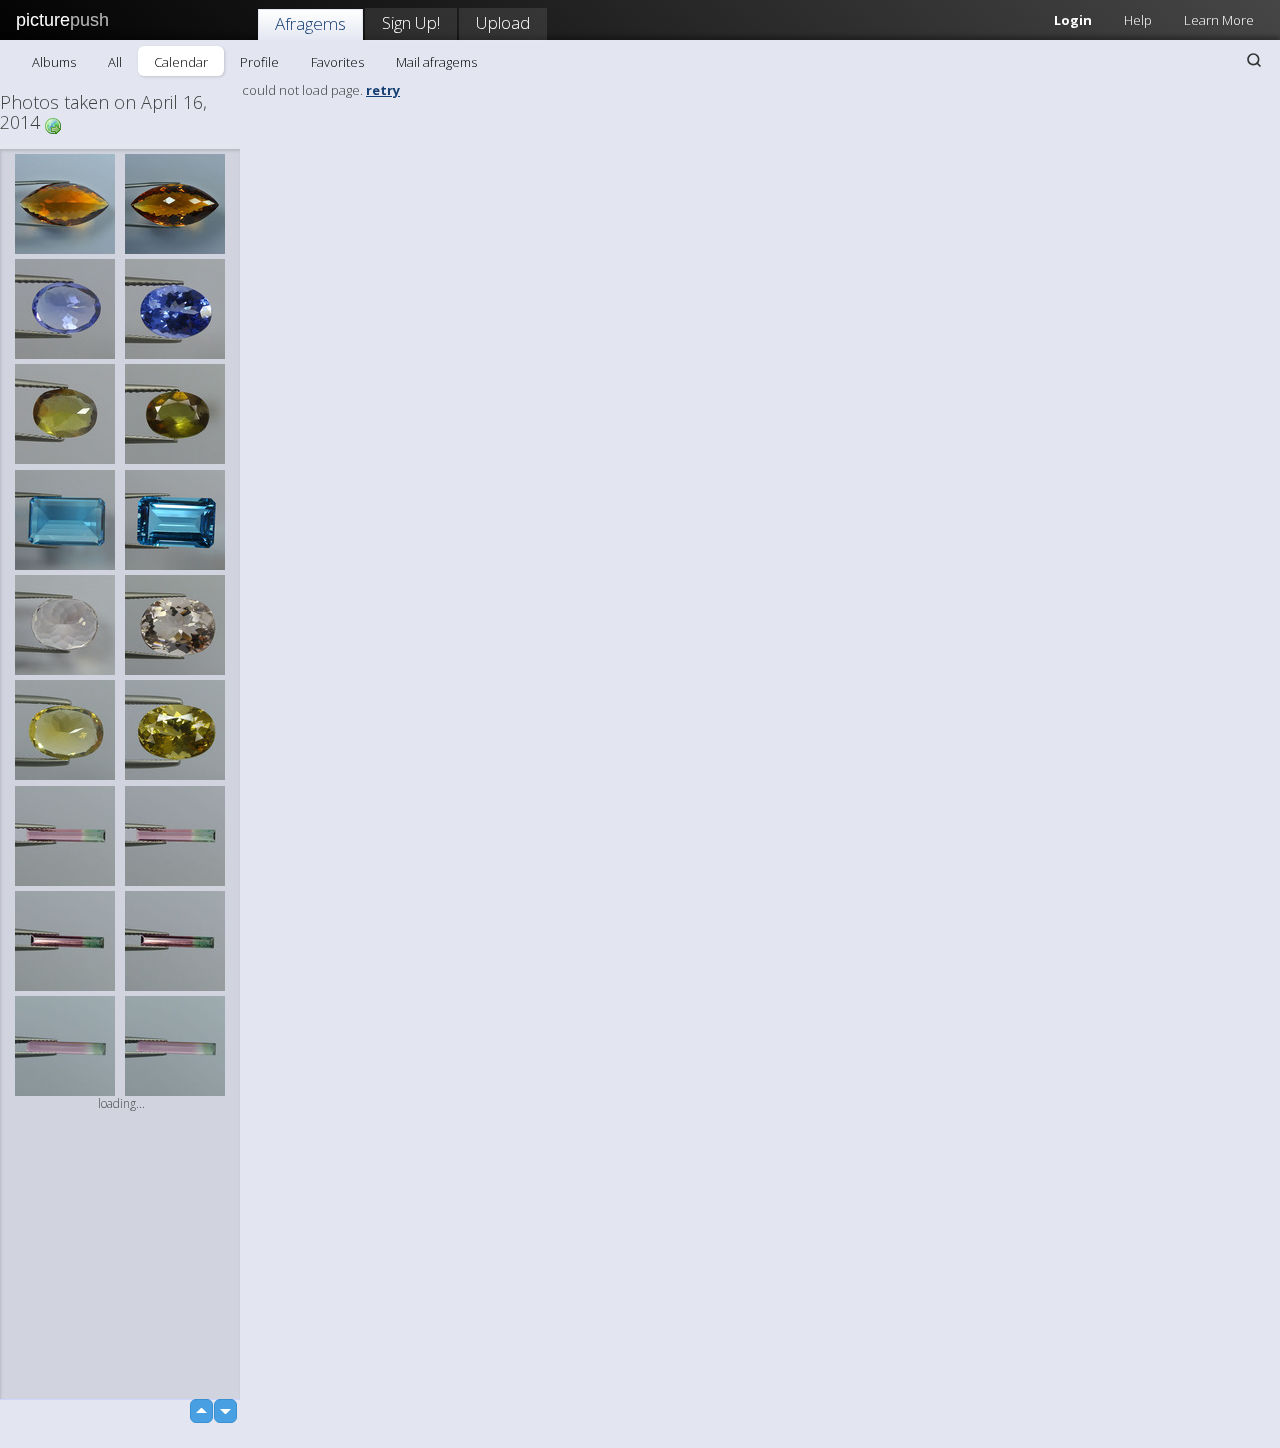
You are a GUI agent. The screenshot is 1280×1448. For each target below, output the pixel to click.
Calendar (181, 62)
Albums (54, 62)
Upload (503, 22)
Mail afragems (436, 62)
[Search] (1254, 60)
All (115, 62)
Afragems (310, 23)
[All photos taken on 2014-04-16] (53, 124)
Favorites (337, 62)
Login (1073, 20)
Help (1138, 20)
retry (383, 90)
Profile (259, 62)
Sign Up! (411, 22)
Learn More (1219, 20)
